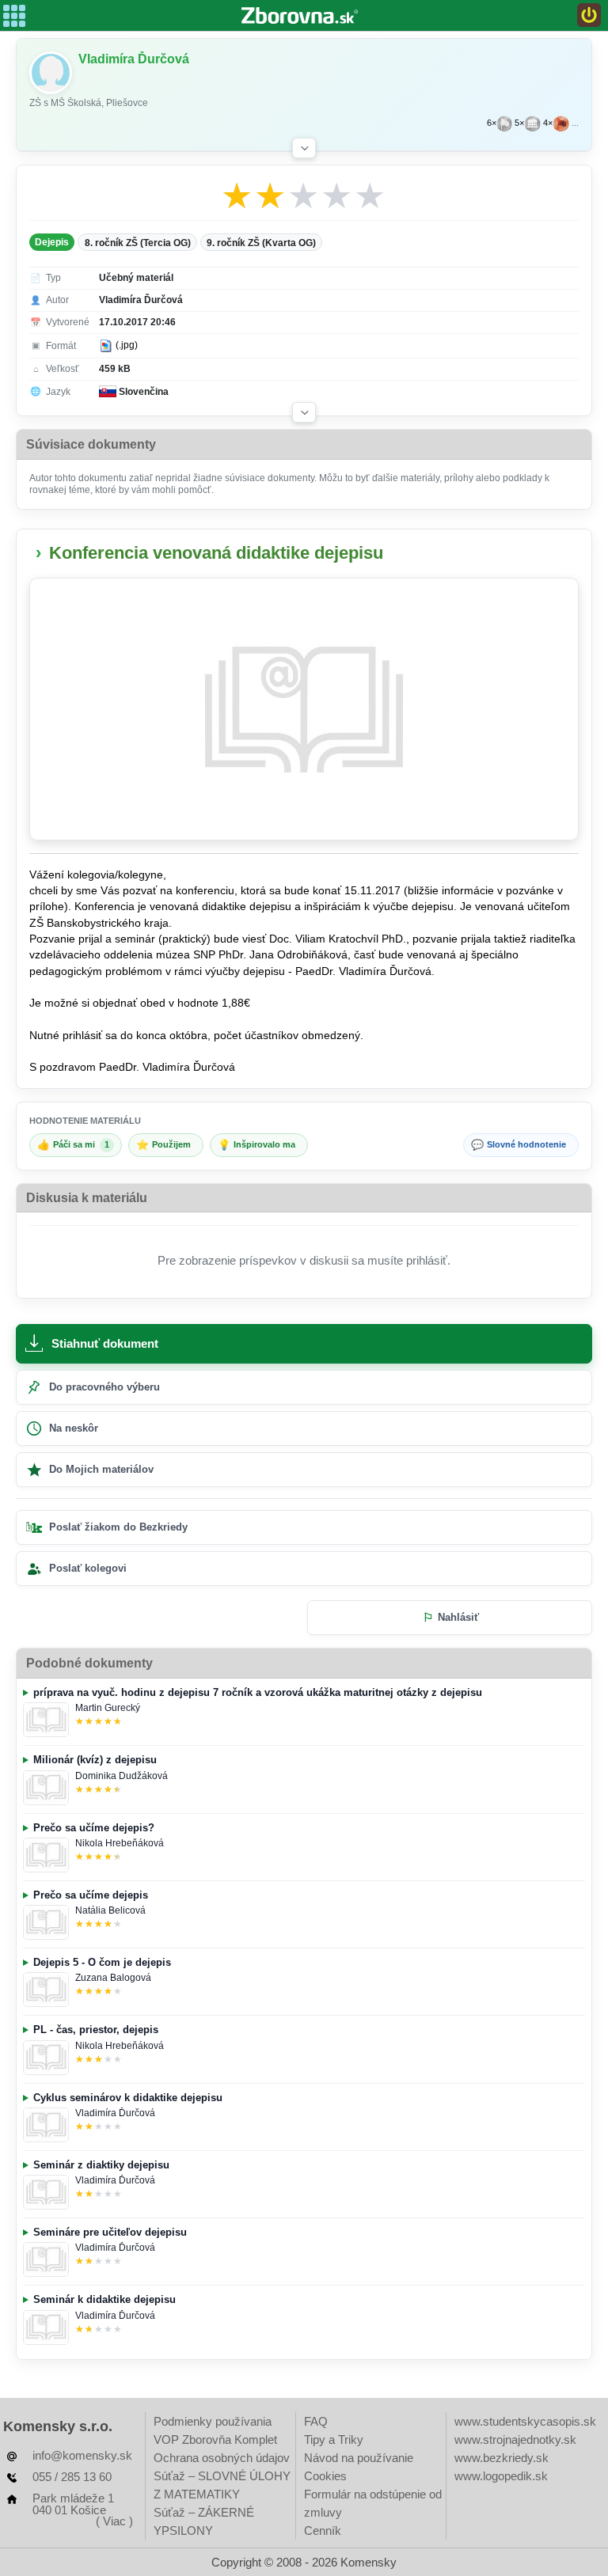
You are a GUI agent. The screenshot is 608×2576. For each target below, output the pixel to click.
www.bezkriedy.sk (502, 2458)
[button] (304, 148)
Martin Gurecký (108, 1708)
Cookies (325, 2476)
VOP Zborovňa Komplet (215, 2439)
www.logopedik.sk (501, 2476)
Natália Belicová (110, 1910)
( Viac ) (114, 2521)
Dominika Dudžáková (122, 1776)
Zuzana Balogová (113, 1978)
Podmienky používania (213, 2421)
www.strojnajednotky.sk (515, 2439)
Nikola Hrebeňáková (120, 1843)
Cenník (323, 2530)
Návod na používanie (359, 2458)
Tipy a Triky (334, 2439)
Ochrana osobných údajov (222, 2458)
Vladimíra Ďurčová (115, 2113)
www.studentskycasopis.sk (525, 2421)
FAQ (316, 2421)
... (575, 123)
